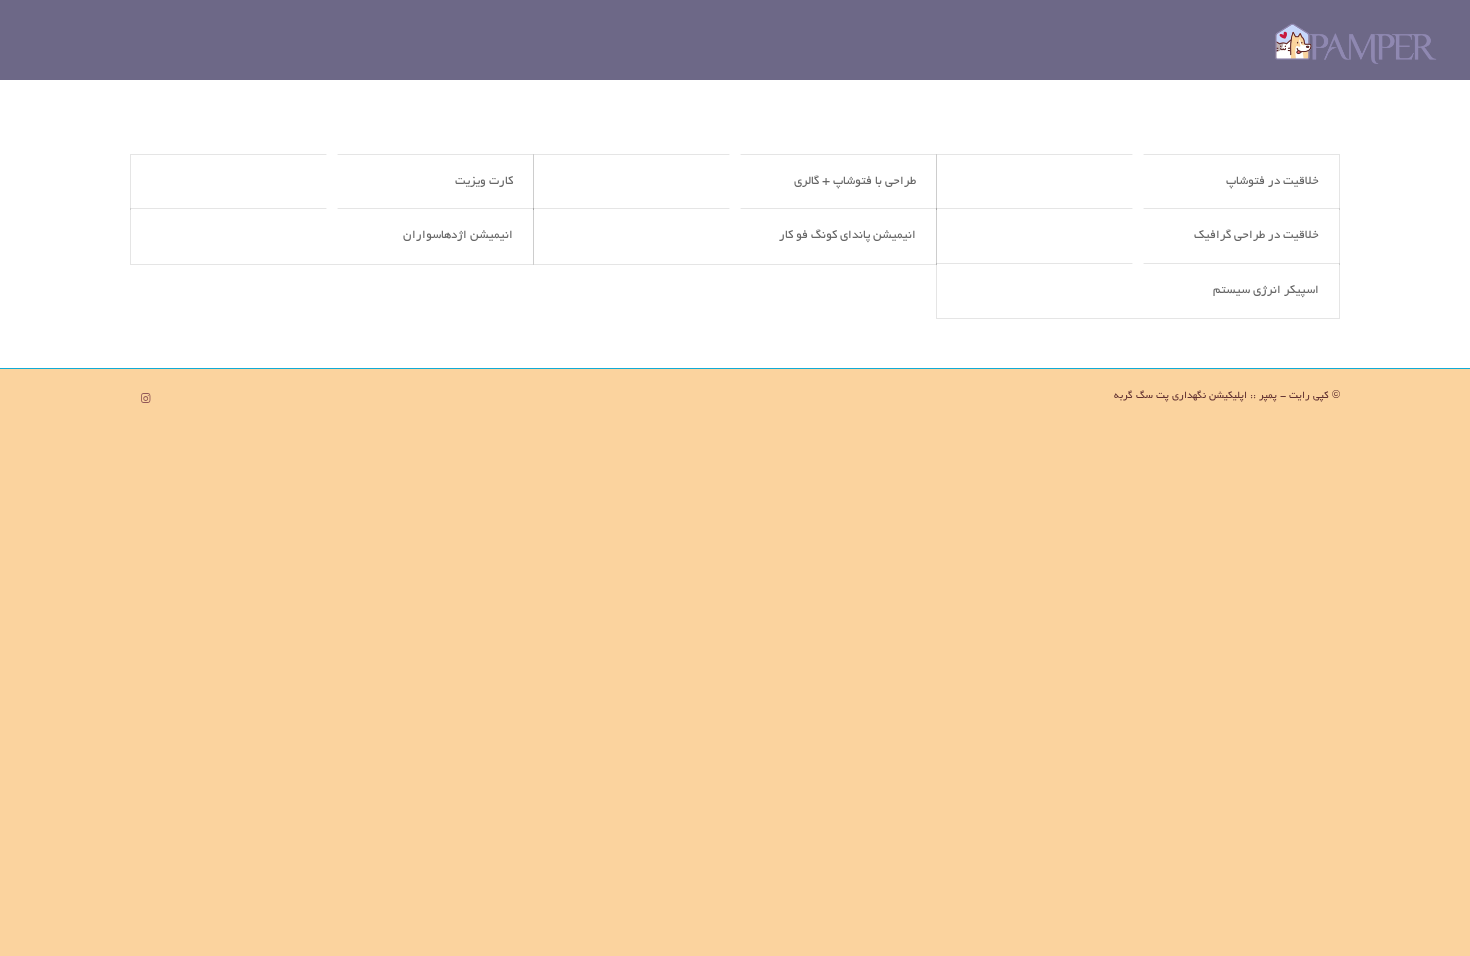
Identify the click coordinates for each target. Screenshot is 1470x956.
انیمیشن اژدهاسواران (458, 235)
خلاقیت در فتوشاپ (1272, 181)
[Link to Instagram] (145, 399)
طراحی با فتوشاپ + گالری (855, 181)
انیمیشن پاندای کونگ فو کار (847, 235)
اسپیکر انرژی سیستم (1266, 290)
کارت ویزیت (484, 181)
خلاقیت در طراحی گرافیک (1256, 235)
